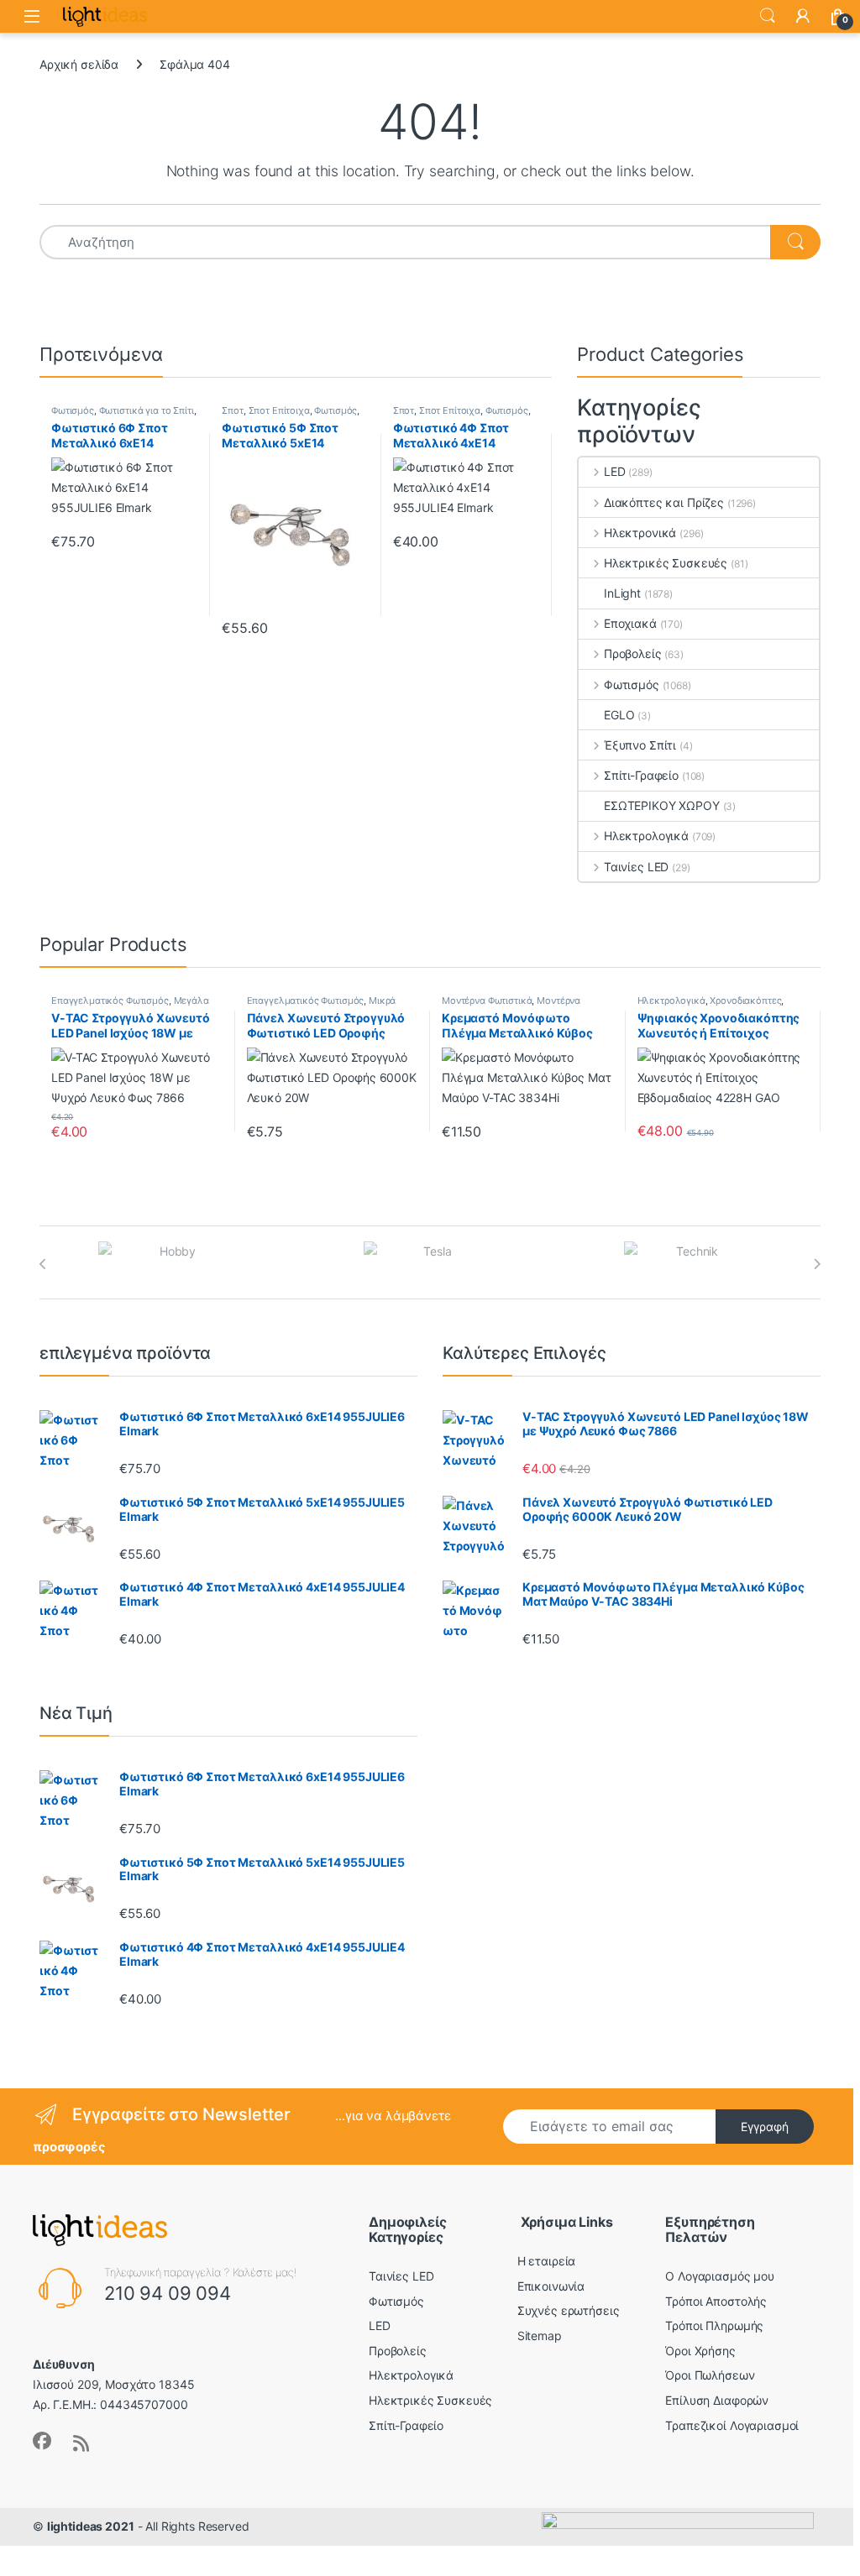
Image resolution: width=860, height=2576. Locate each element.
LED (614, 471)
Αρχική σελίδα (79, 64)
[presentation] (43, 1264)
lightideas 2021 (91, 2526)
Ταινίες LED (636, 867)
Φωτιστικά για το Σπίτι (147, 410)
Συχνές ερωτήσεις (569, 2310)
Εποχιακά (630, 623)
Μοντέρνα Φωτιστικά (487, 1001)
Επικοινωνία (551, 2286)
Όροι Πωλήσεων (710, 2375)
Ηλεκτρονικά (640, 533)
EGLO (619, 715)
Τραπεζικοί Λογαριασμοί (732, 2425)
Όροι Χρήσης (700, 2351)
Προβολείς (633, 653)
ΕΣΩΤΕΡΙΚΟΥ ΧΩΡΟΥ (662, 805)
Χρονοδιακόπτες (745, 1001)
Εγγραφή (765, 2127)
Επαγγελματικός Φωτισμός (110, 1001)
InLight (622, 593)
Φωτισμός (73, 410)
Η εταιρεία (547, 2261)
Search (768, 16)
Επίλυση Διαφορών (717, 2400)
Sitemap (540, 2336)
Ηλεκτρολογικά (646, 836)
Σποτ (232, 410)
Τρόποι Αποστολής (716, 2301)
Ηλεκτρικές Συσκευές (666, 563)
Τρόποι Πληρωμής (714, 2325)
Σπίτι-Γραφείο (641, 775)
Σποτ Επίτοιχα (279, 410)
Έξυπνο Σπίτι (640, 745)
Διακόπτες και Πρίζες (664, 502)
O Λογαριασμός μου (720, 2276)
